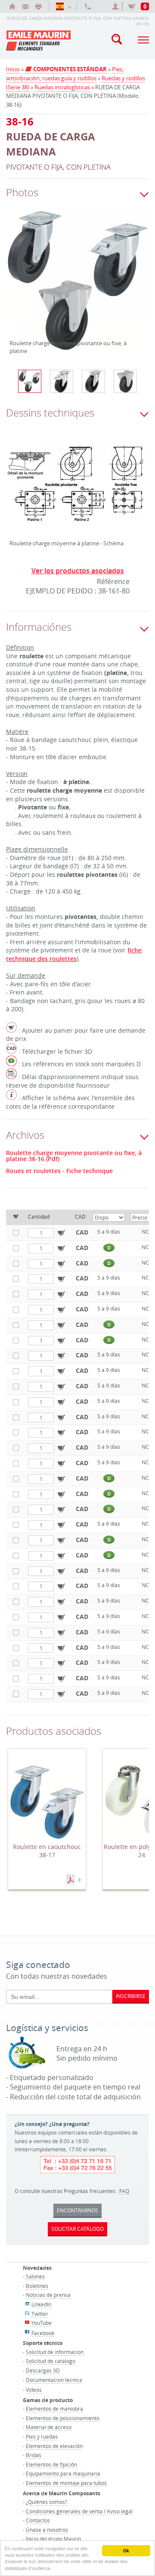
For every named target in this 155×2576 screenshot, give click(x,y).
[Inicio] (12, 6)
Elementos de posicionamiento (63, 2418)
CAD (82, 1232)
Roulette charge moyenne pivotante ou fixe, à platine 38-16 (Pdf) (74, 1156)
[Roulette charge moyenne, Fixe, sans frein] (125, 381)
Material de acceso (49, 2427)
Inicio (13, 69)
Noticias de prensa (48, 2295)
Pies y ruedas (42, 2436)
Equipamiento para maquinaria (63, 2473)
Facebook (43, 2333)
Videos (34, 2390)
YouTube (42, 2323)
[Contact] (25, 6)
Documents (71, 1880)
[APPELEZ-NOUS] (88, 6)
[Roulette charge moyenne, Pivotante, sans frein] (93, 381)
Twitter (40, 2314)
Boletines (37, 2286)
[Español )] (63, 6)
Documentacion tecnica (54, 2380)
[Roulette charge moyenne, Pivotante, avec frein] (62, 381)
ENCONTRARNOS (77, 2210)
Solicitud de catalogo (51, 2361)
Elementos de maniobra (54, 2409)
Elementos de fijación (51, 2464)
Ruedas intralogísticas (62, 87)
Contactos (38, 2520)
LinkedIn (41, 2304)
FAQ (124, 2191)
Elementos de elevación (54, 2446)
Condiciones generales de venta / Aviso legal (79, 2511)
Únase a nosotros (47, 2530)
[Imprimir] (38, 6)
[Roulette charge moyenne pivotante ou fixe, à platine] (77, 286)
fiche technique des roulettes (74, 954)
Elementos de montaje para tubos (66, 2483)
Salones (35, 2276)
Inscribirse (131, 1996)
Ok (126, 2551)
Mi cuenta (117, 6)
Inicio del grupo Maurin (53, 2539)
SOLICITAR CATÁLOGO (77, 2229)
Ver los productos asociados (78, 571)
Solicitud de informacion (55, 2352)
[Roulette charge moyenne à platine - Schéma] (77, 489)
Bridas (34, 2455)
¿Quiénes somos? (46, 2502)
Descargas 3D (43, 2370)
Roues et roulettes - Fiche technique (59, 1171)
